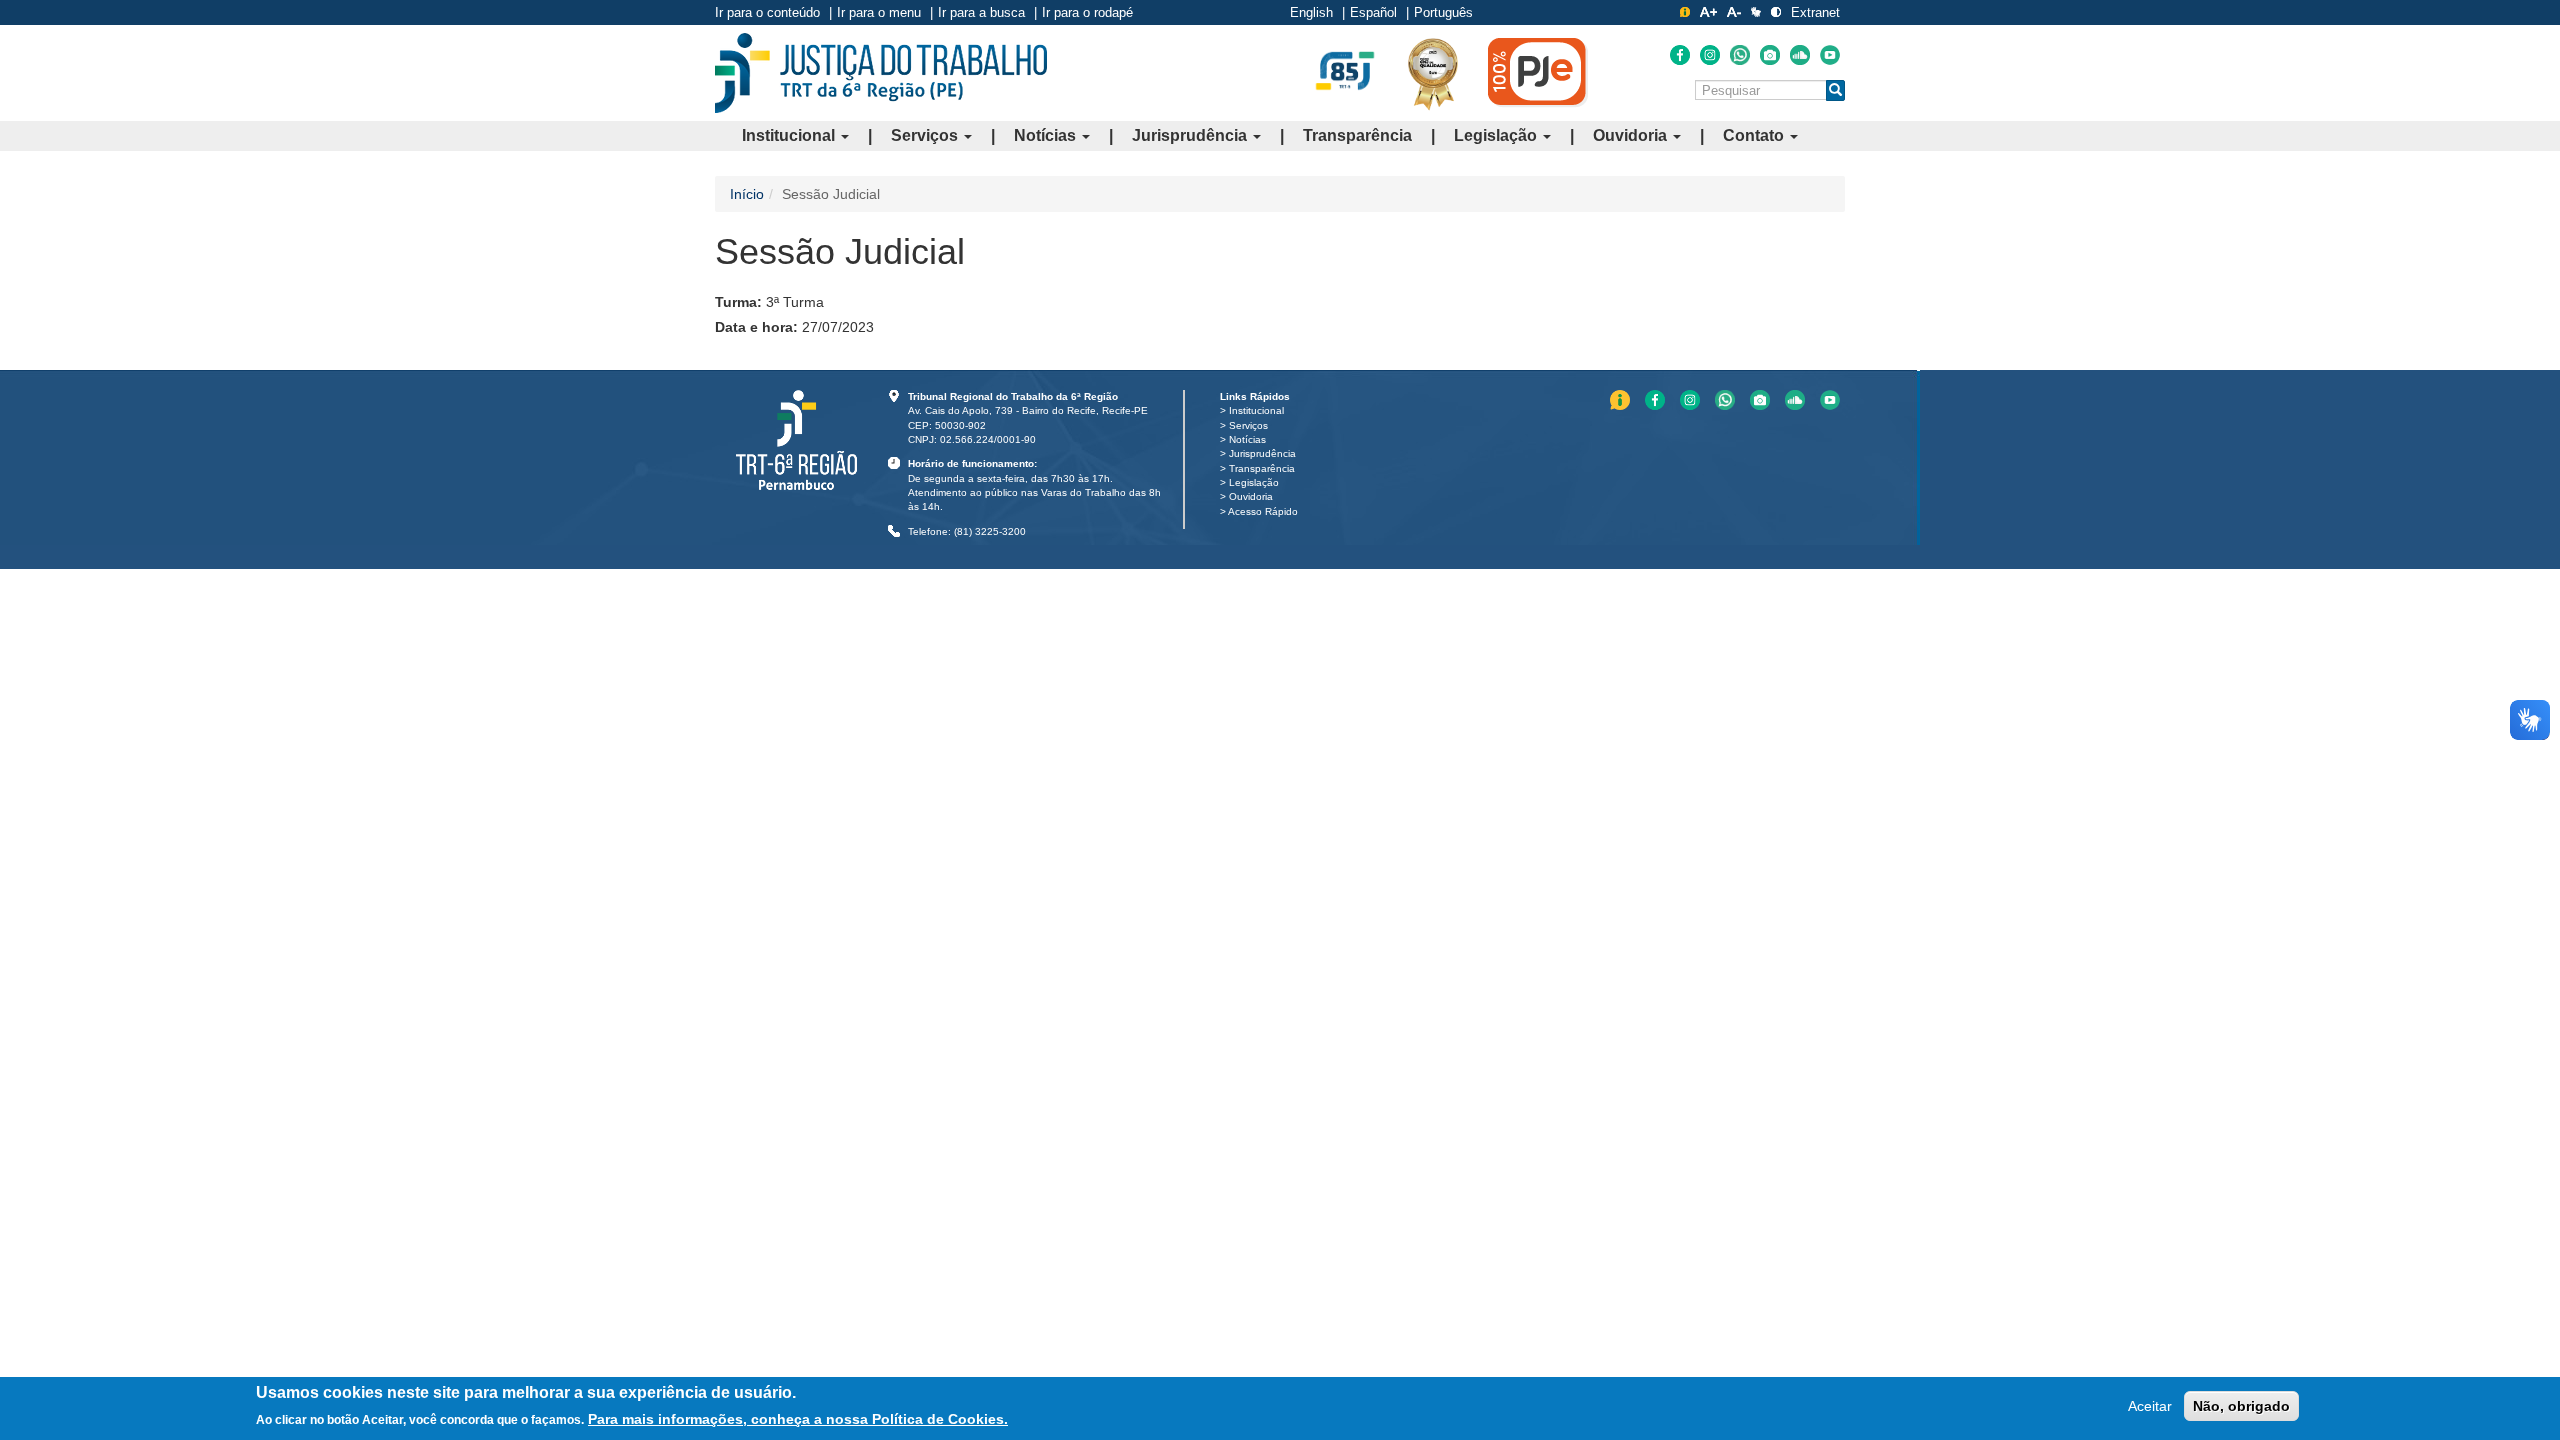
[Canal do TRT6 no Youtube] (1830, 55)
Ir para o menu (879, 12)
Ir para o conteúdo (767, 12)
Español (1373, 12)
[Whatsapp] (1740, 55)
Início (747, 194)
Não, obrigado (2241, 1406)
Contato (1755, 135)
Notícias (1047, 135)
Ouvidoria (1632, 135)
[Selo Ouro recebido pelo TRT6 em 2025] (1433, 73)
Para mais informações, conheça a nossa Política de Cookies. (798, 1419)
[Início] (881, 73)
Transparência (1357, 135)
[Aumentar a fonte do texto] (1708, 12)
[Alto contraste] (1776, 12)
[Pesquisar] (1835, 90)
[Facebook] (1680, 55)
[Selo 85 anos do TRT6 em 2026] (1345, 72)
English (1311, 12)
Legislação (1497, 135)
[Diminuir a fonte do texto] (1734, 12)
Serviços (926, 135)
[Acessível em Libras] (1756, 12)
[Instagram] (1710, 55)
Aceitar (2150, 1406)
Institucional (790, 135)
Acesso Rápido (1263, 511)
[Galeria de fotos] (1770, 55)
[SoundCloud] (1800, 55)
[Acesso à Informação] (1685, 12)
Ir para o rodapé (1087, 12)
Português (1443, 12)
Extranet (1815, 12)
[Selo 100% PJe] (1538, 72)
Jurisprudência (1191, 135)
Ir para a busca (981, 12)
